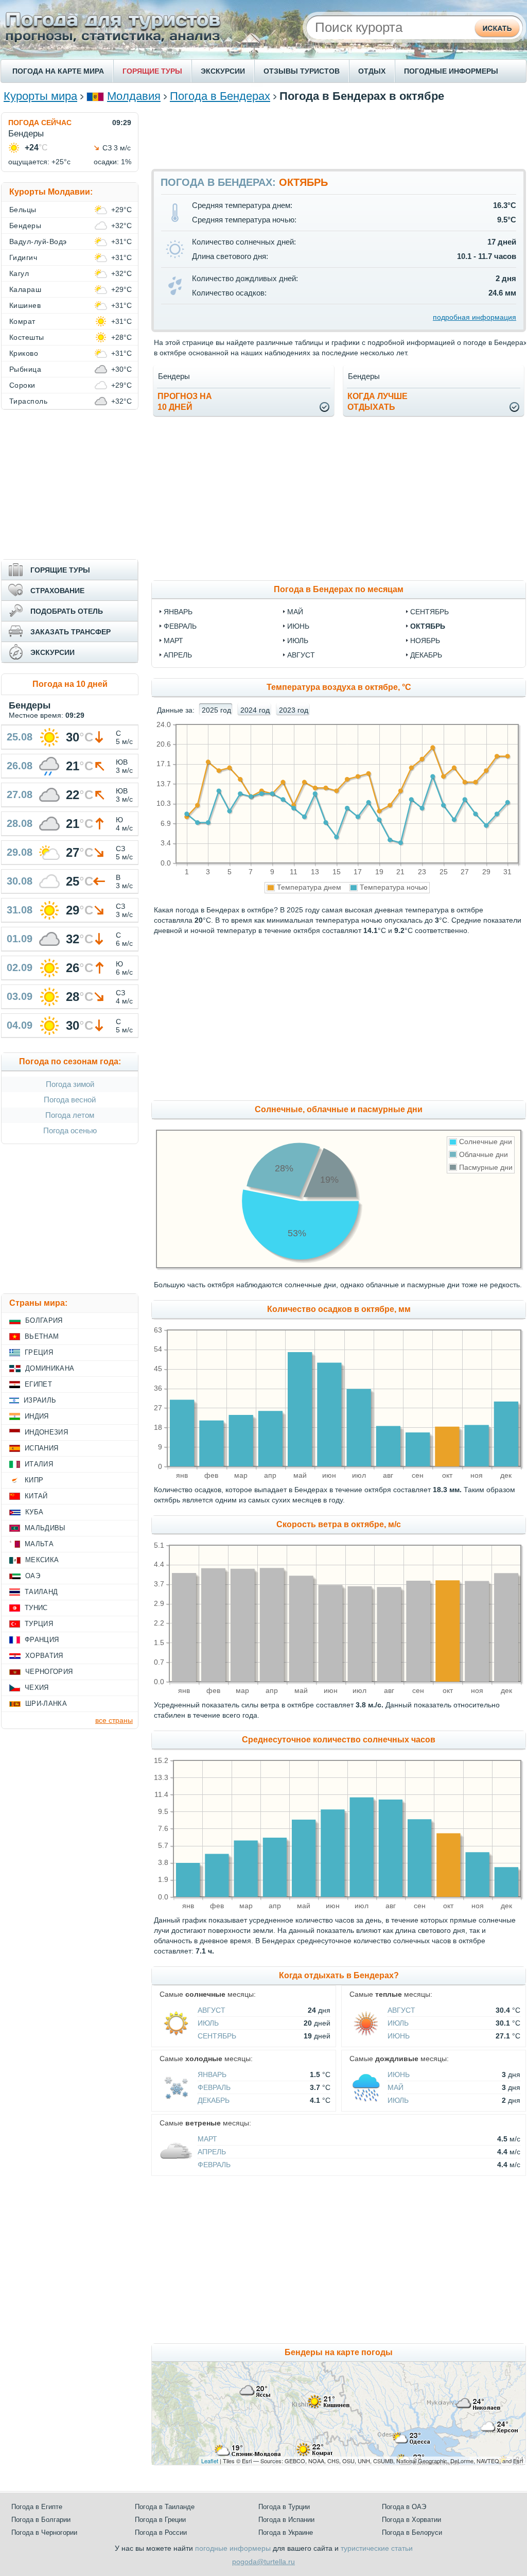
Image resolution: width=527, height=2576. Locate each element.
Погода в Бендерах (220, 96)
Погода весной (70, 1100)
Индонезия (46, 1432)
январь (178, 612)
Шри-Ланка (46, 1704)
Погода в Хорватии (411, 2520)
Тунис (36, 1608)
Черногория (49, 1672)
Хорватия (44, 1656)
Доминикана (50, 1368)
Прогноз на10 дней (185, 402)
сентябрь (429, 612)
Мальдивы (45, 1528)
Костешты (27, 337)
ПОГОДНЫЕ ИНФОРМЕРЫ (451, 71)
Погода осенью (70, 1130)
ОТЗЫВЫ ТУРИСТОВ (302, 71)
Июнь (399, 2036)
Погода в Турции (284, 2507)
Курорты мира (40, 96)
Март (207, 2139)
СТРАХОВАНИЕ (57, 591)
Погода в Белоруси (412, 2532)
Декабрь (214, 2100)
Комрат (22, 321)
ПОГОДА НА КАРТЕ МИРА (58, 71)
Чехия (37, 1688)
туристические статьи (377, 2548)
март (173, 641)
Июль (208, 2023)
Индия (37, 1416)
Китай (36, 1496)
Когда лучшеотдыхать (377, 402)
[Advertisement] (339, 135)
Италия (39, 1464)
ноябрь (425, 641)
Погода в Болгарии (41, 2520)
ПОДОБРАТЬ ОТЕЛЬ (67, 611)
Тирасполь (28, 401)
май (295, 612)
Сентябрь (217, 2036)
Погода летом (70, 1115)
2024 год (255, 710)
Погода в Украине (286, 2532)
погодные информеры (233, 2548)
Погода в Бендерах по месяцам (339, 589)
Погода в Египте (37, 2507)
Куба (34, 1512)
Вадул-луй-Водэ (38, 241)
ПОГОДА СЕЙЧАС (40, 123)
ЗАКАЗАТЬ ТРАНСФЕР (71, 632)
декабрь (426, 655)
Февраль (214, 2087)
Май (396, 2087)
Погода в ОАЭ (404, 2507)
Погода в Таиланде (165, 2507)
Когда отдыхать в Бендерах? (339, 1975)
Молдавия (134, 96)
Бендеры (25, 226)
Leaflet (210, 2461)
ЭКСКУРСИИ (223, 71)
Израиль (40, 1400)
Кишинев (25, 305)
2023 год (294, 710)
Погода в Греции (160, 2520)
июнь (298, 626)
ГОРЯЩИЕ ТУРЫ (152, 71)
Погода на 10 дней (70, 684)
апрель (178, 655)
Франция (42, 1640)
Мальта (39, 1544)
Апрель (212, 2152)
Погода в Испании (286, 2520)
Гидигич (23, 257)
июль (298, 641)
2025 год (216, 710)
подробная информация (475, 317)
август (301, 655)
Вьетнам (42, 1336)
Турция (39, 1624)
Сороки (22, 385)
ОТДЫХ (372, 71)
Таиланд (41, 1592)
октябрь (428, 626)
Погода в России (161, 2532)
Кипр (34, 1480)
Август (212, 2010)
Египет (38, 1384)
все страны (114, 1720)
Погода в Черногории (44, 2532)
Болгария (44, 1320)
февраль (180, 626)
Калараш (25, 289)
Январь (212, 2074)
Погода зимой (70, 1084)
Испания (41, 1448)
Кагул (19, 273)
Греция (39, 1352)
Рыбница (25, 369)
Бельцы (23, 210)
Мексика (42, 1560)
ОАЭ (33, 1576)
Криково (24, 353)
